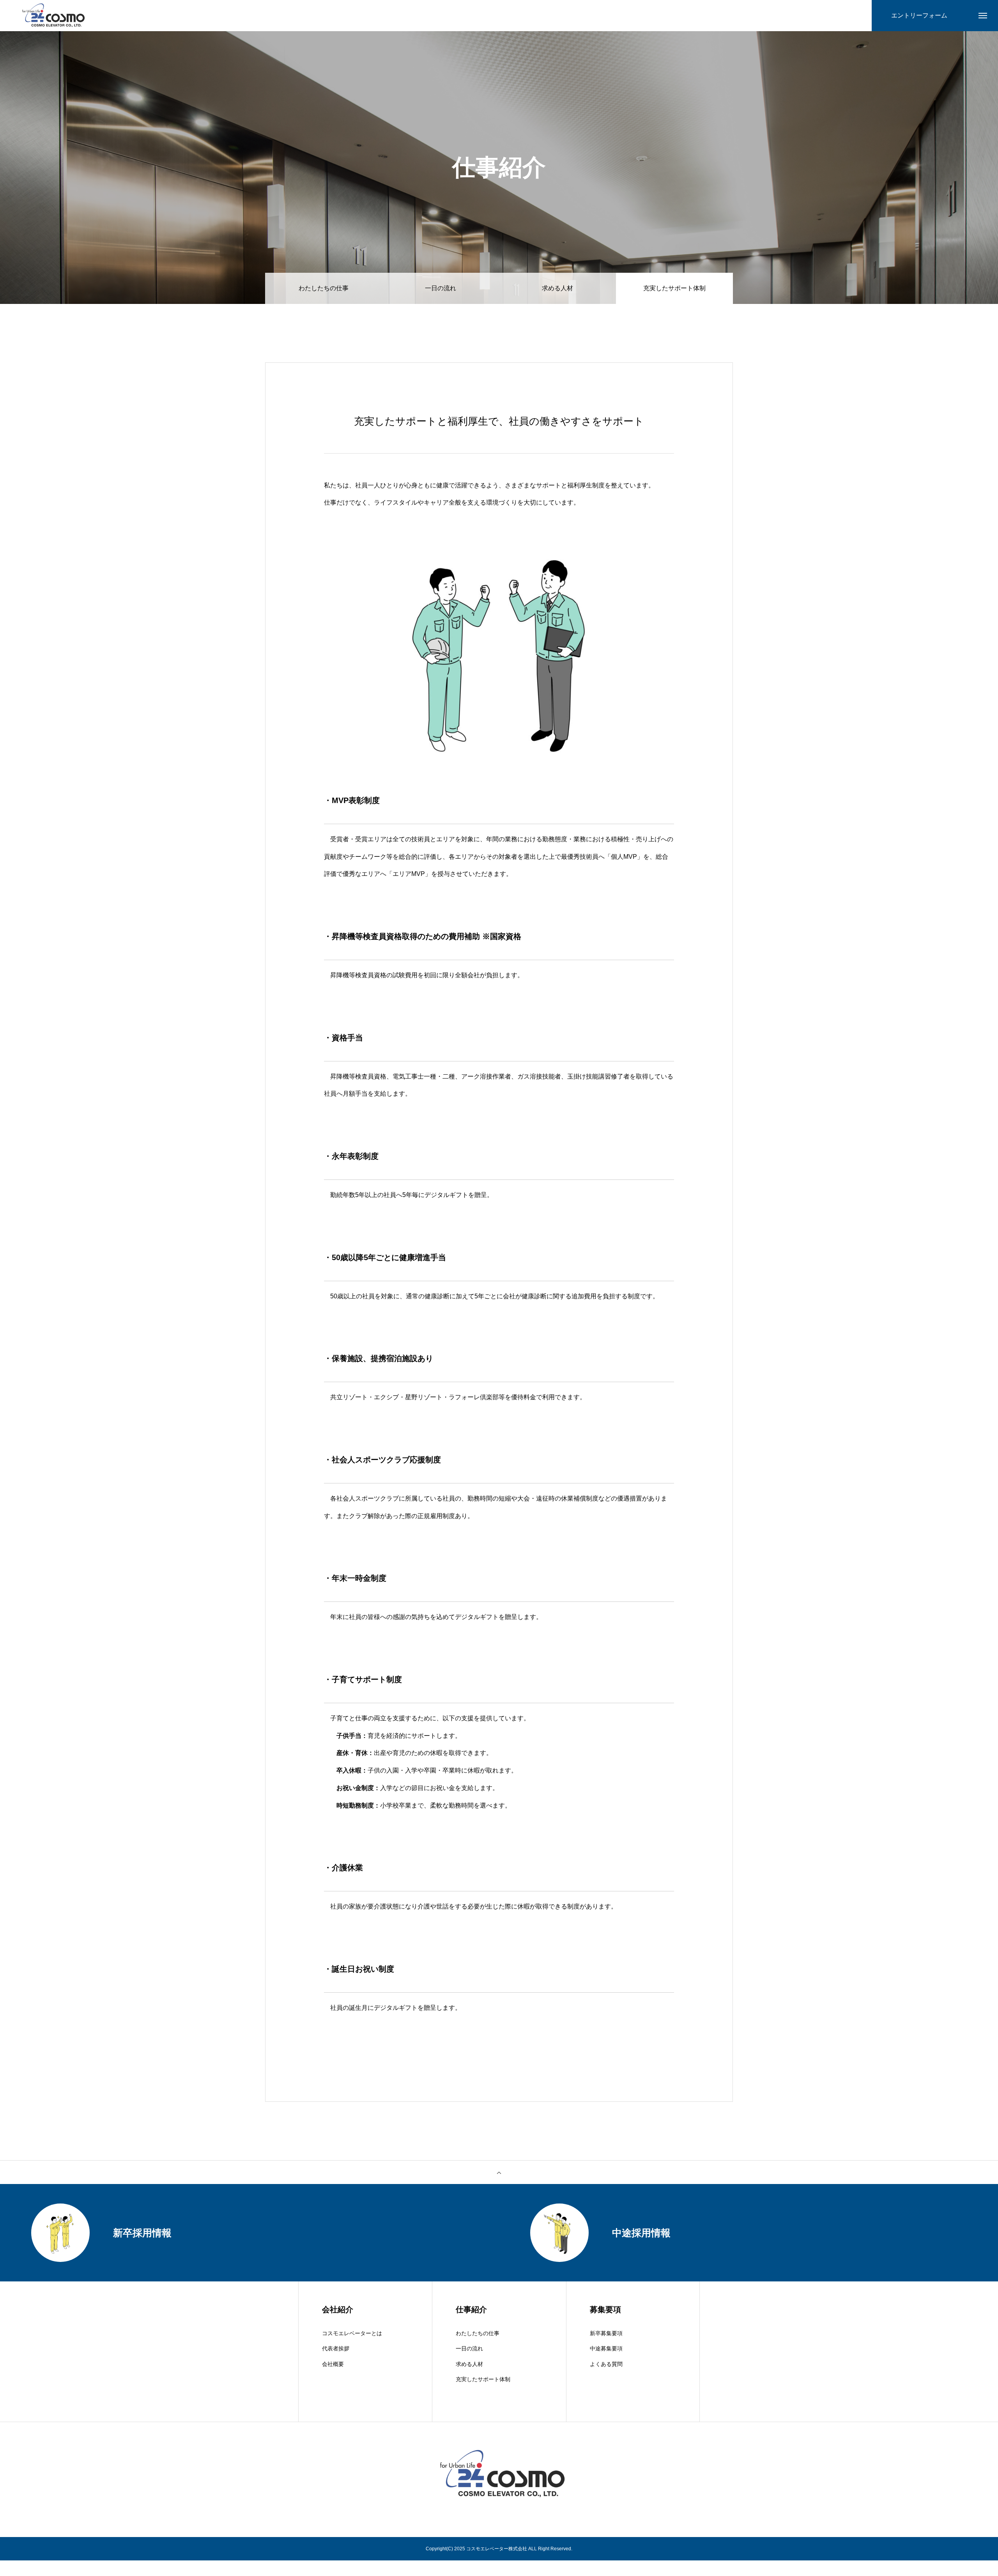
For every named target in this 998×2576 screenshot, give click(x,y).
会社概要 (333, 2364)
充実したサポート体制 (483, 2379)
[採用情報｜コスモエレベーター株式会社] (52, 16)
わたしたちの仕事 (324, 288)
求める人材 (557, 288)
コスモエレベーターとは (352, 2333)
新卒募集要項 (606, 2333)
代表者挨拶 (336, 2348)
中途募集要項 (606, 2348)
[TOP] (499, 2172)
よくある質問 (606, 2364)
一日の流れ (441, 288)
